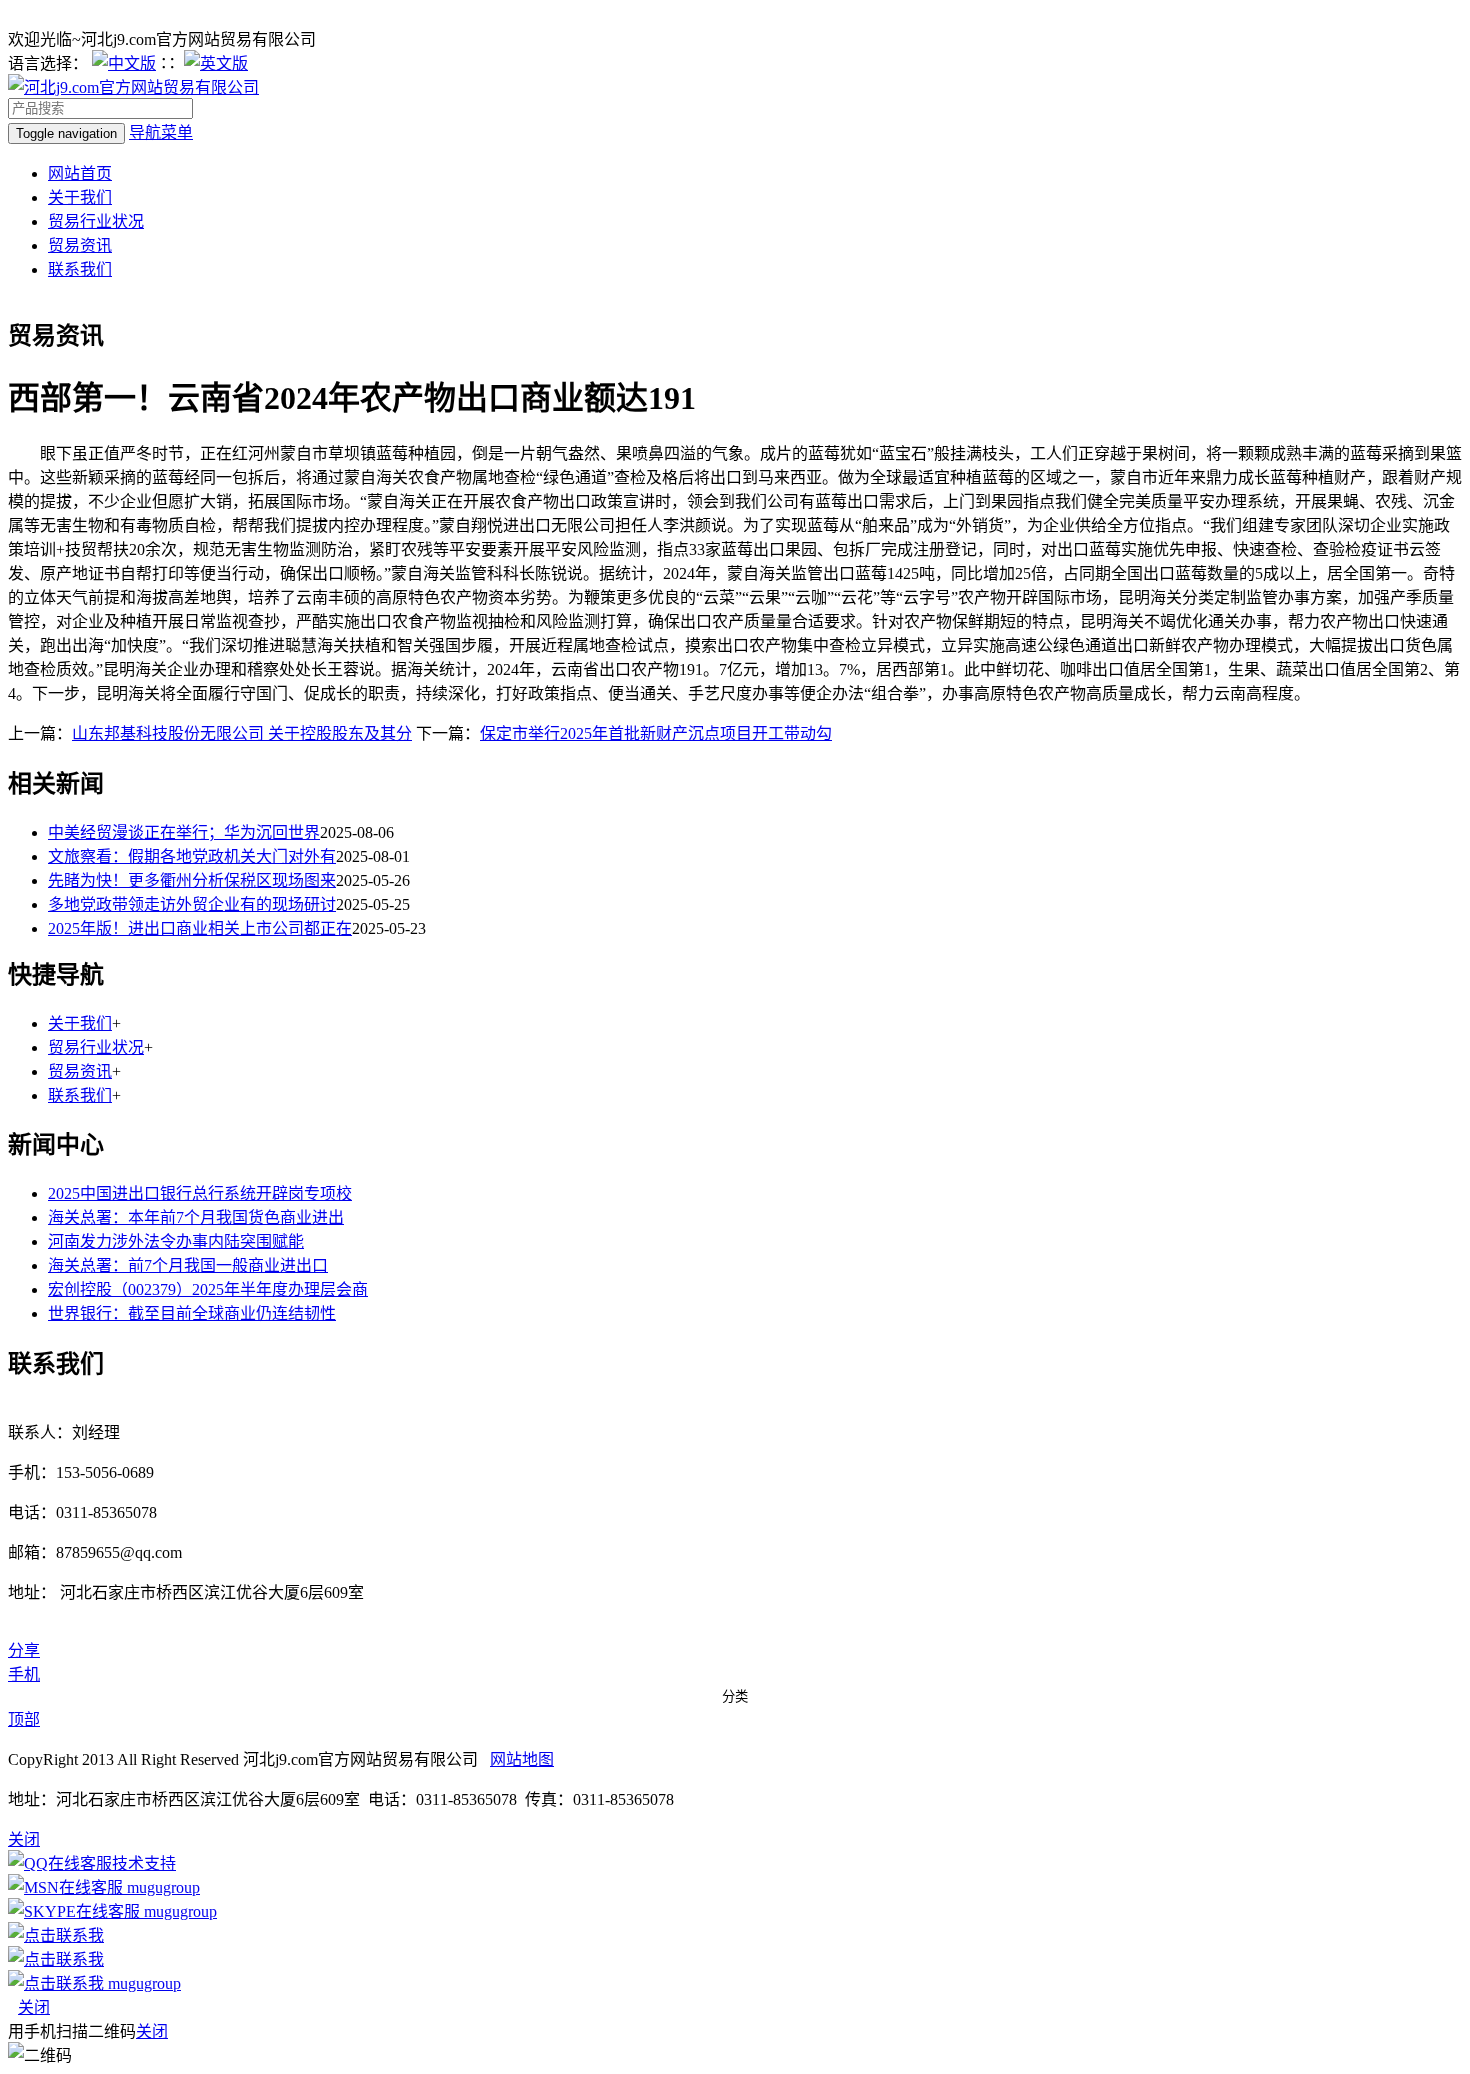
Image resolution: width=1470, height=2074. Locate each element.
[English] (216, 63)
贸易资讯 (80, 245)
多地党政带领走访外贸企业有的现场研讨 (192, 904)
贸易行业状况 (96, 221)
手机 (24, 1674)
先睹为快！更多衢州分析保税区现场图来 (192, 880)
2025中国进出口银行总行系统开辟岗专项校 (200, 1193)
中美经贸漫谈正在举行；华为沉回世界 (184, 832)
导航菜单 (161, 132)
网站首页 (80, 173)
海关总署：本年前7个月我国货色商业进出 (196, 1217)
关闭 (34, 2007)
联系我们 (80, 269)
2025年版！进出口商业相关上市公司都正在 (200, 928)
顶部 (24, 1719)
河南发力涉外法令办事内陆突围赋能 (176, 1241)
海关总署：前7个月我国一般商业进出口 (188, 1265)
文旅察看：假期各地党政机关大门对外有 (192, 856)
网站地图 (522, 1759)
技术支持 (144, 1863)
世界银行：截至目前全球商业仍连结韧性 (192, 1313)
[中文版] (124, 63)
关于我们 (80, 197)
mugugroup (161, 1887)
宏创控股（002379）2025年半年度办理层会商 (208, 1289)
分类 (735, 1696)
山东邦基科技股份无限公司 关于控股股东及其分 (242, 733)
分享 (24, 1650)
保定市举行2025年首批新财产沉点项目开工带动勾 (656, 733)
